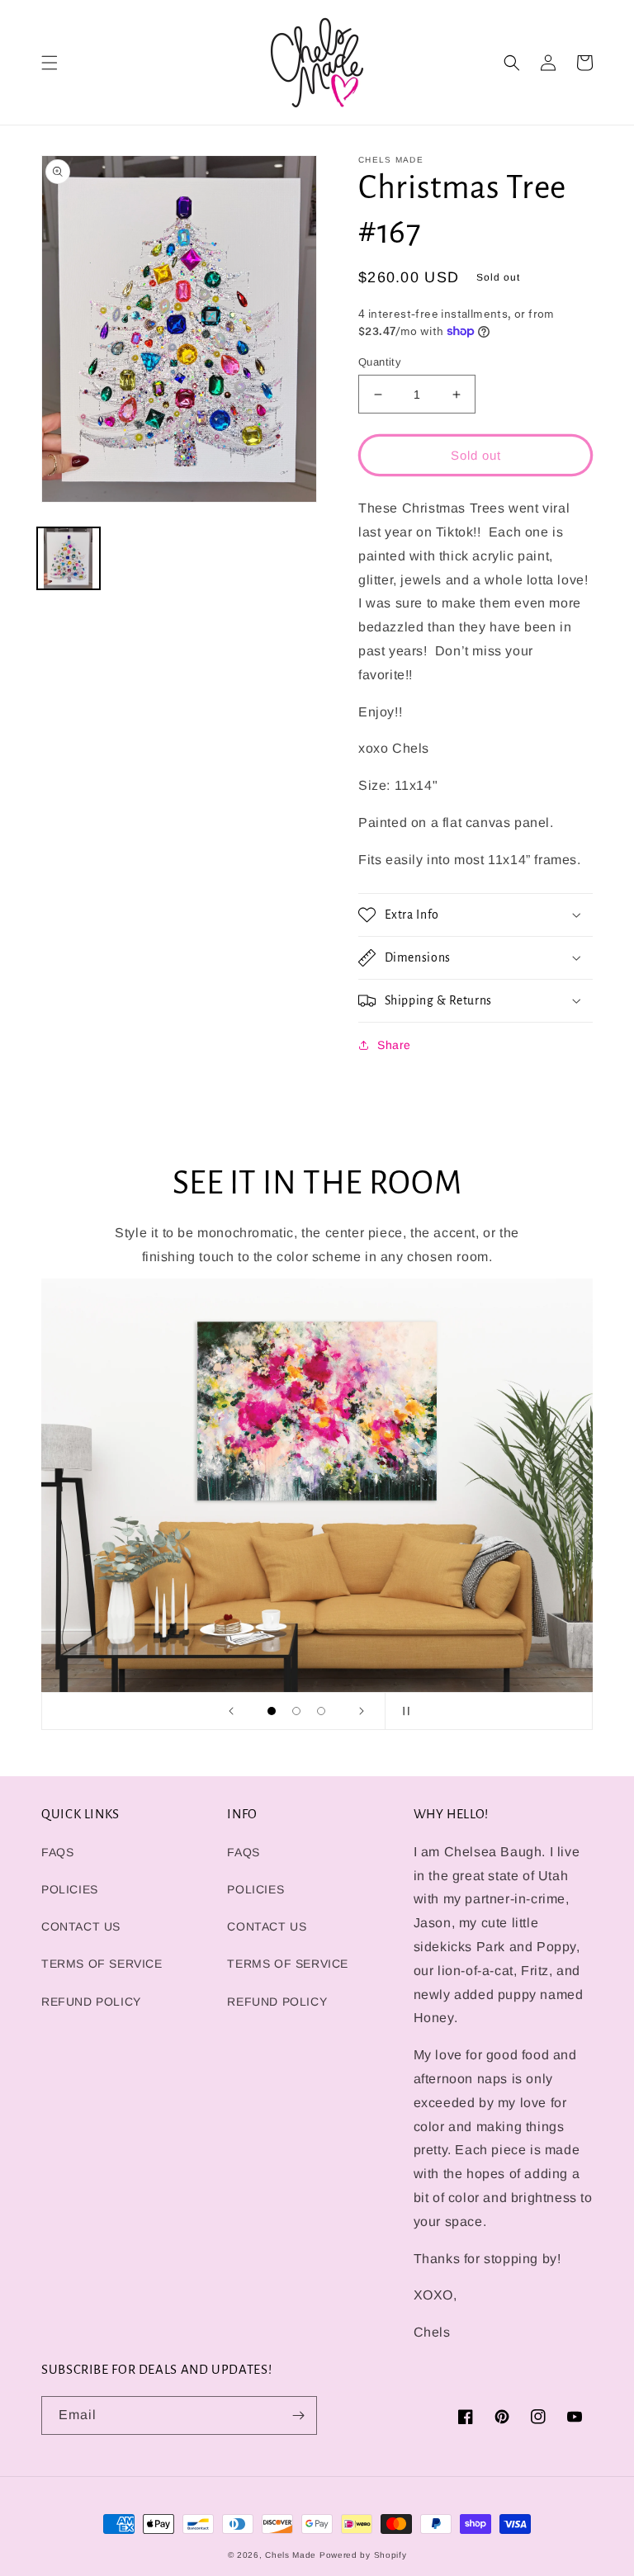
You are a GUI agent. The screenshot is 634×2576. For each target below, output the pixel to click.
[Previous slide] (231, 1711)
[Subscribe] (298, 2415)
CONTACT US (81, 1926)
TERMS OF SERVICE (102, 1964)
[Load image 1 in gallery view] (69, 559)
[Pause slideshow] (403, 1711)
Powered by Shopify (363, 2555)
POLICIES (70, 1889)
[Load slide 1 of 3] (272, 1711)
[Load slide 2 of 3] (296, 1711)
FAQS (57, 1852)
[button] (50, 63)
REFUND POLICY (91, 2002)
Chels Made (291, 2555)
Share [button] (394, 1045)
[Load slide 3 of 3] (321, 1711)
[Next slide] (362, 1711)
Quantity (380, 362)
